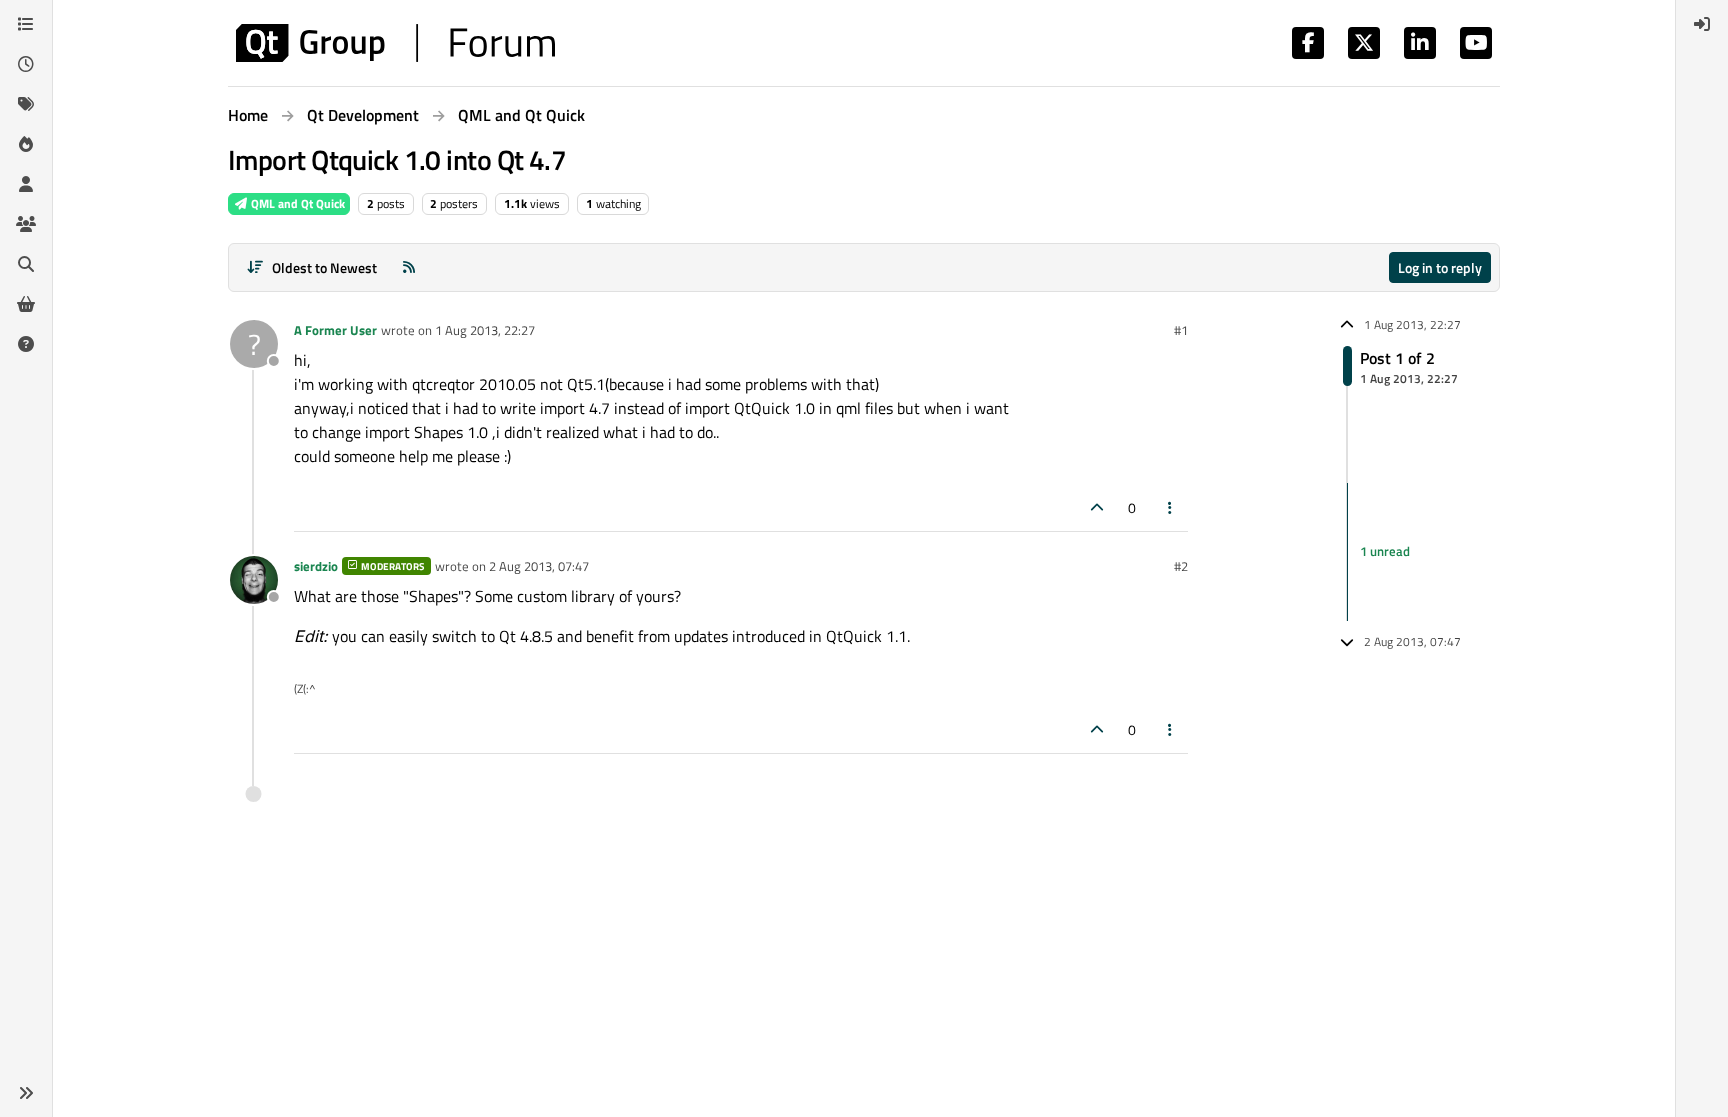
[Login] (1702, 24)
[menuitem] (1702, 24)
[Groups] (26, 224)
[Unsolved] (26, 344)
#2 (1181, 566)
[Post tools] (1171, 507)
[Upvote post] (1097, 507)
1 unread (1385, 551)
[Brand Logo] (395, 43)
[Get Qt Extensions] (26, 304)
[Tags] (26, 104)
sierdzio (316, 566)
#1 (1181, 330)
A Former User (335, 330)
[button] (26, 1093)
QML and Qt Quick (296, 203)
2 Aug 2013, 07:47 (539, 566)
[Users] (26, 184)
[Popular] (26, 144)
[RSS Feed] (409, 267)
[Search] (26, 264)
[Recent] (26, 64)
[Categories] (26, 24)
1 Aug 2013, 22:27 (485, 330)
